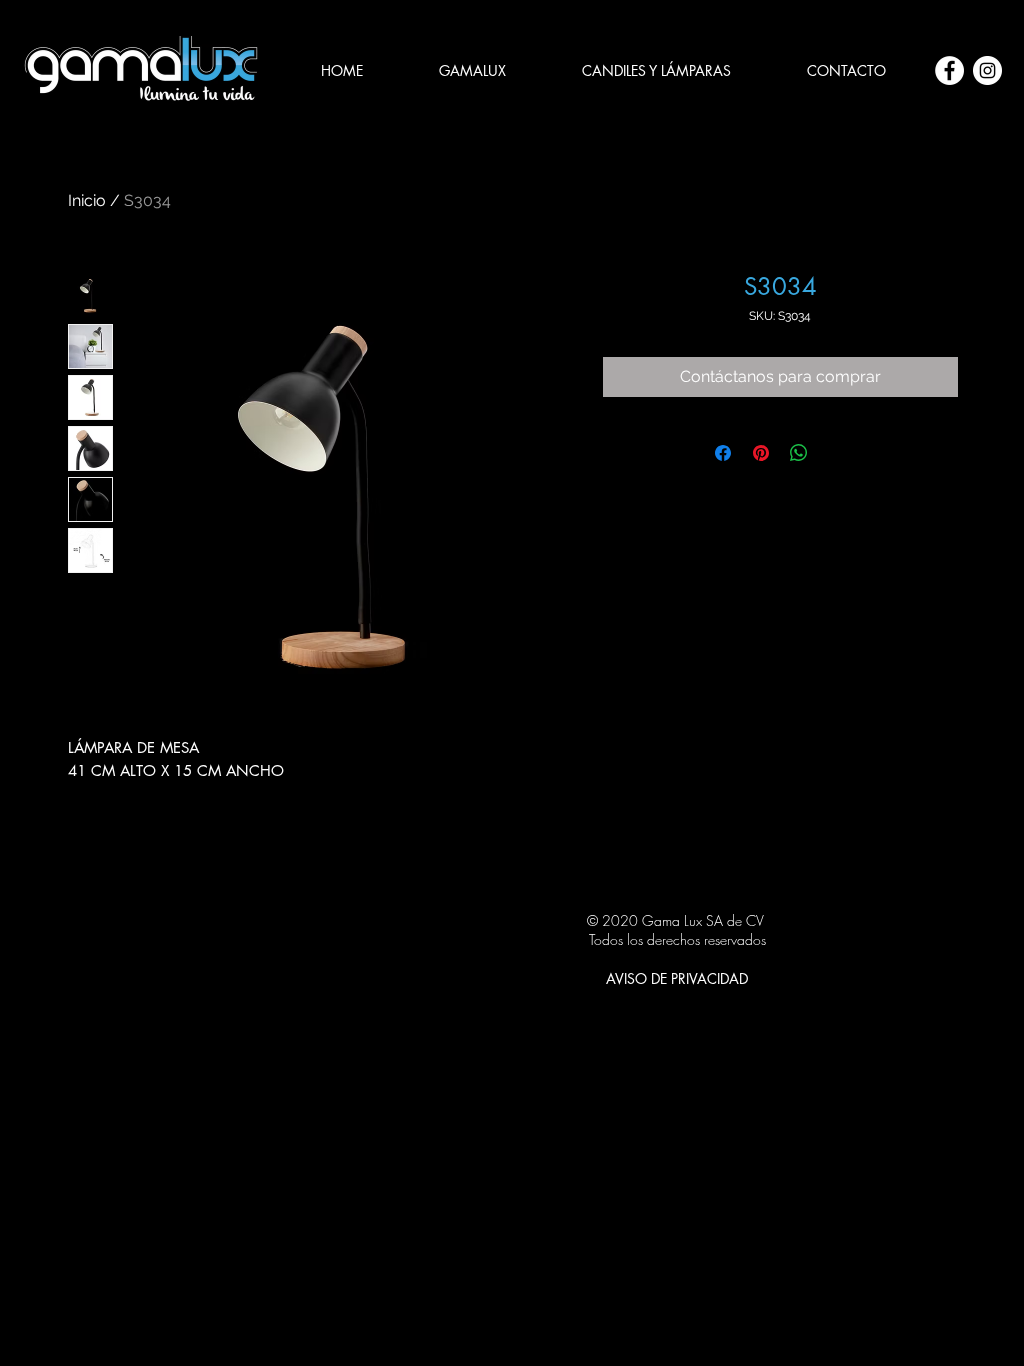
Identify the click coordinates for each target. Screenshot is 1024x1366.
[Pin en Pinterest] (761, 453)
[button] (656, 71)
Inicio (87, 200)
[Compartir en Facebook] (723, 453)
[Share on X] (837, 453)
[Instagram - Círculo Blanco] (987, 70)
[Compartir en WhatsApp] (799, 453)
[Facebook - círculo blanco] (949, 70)
